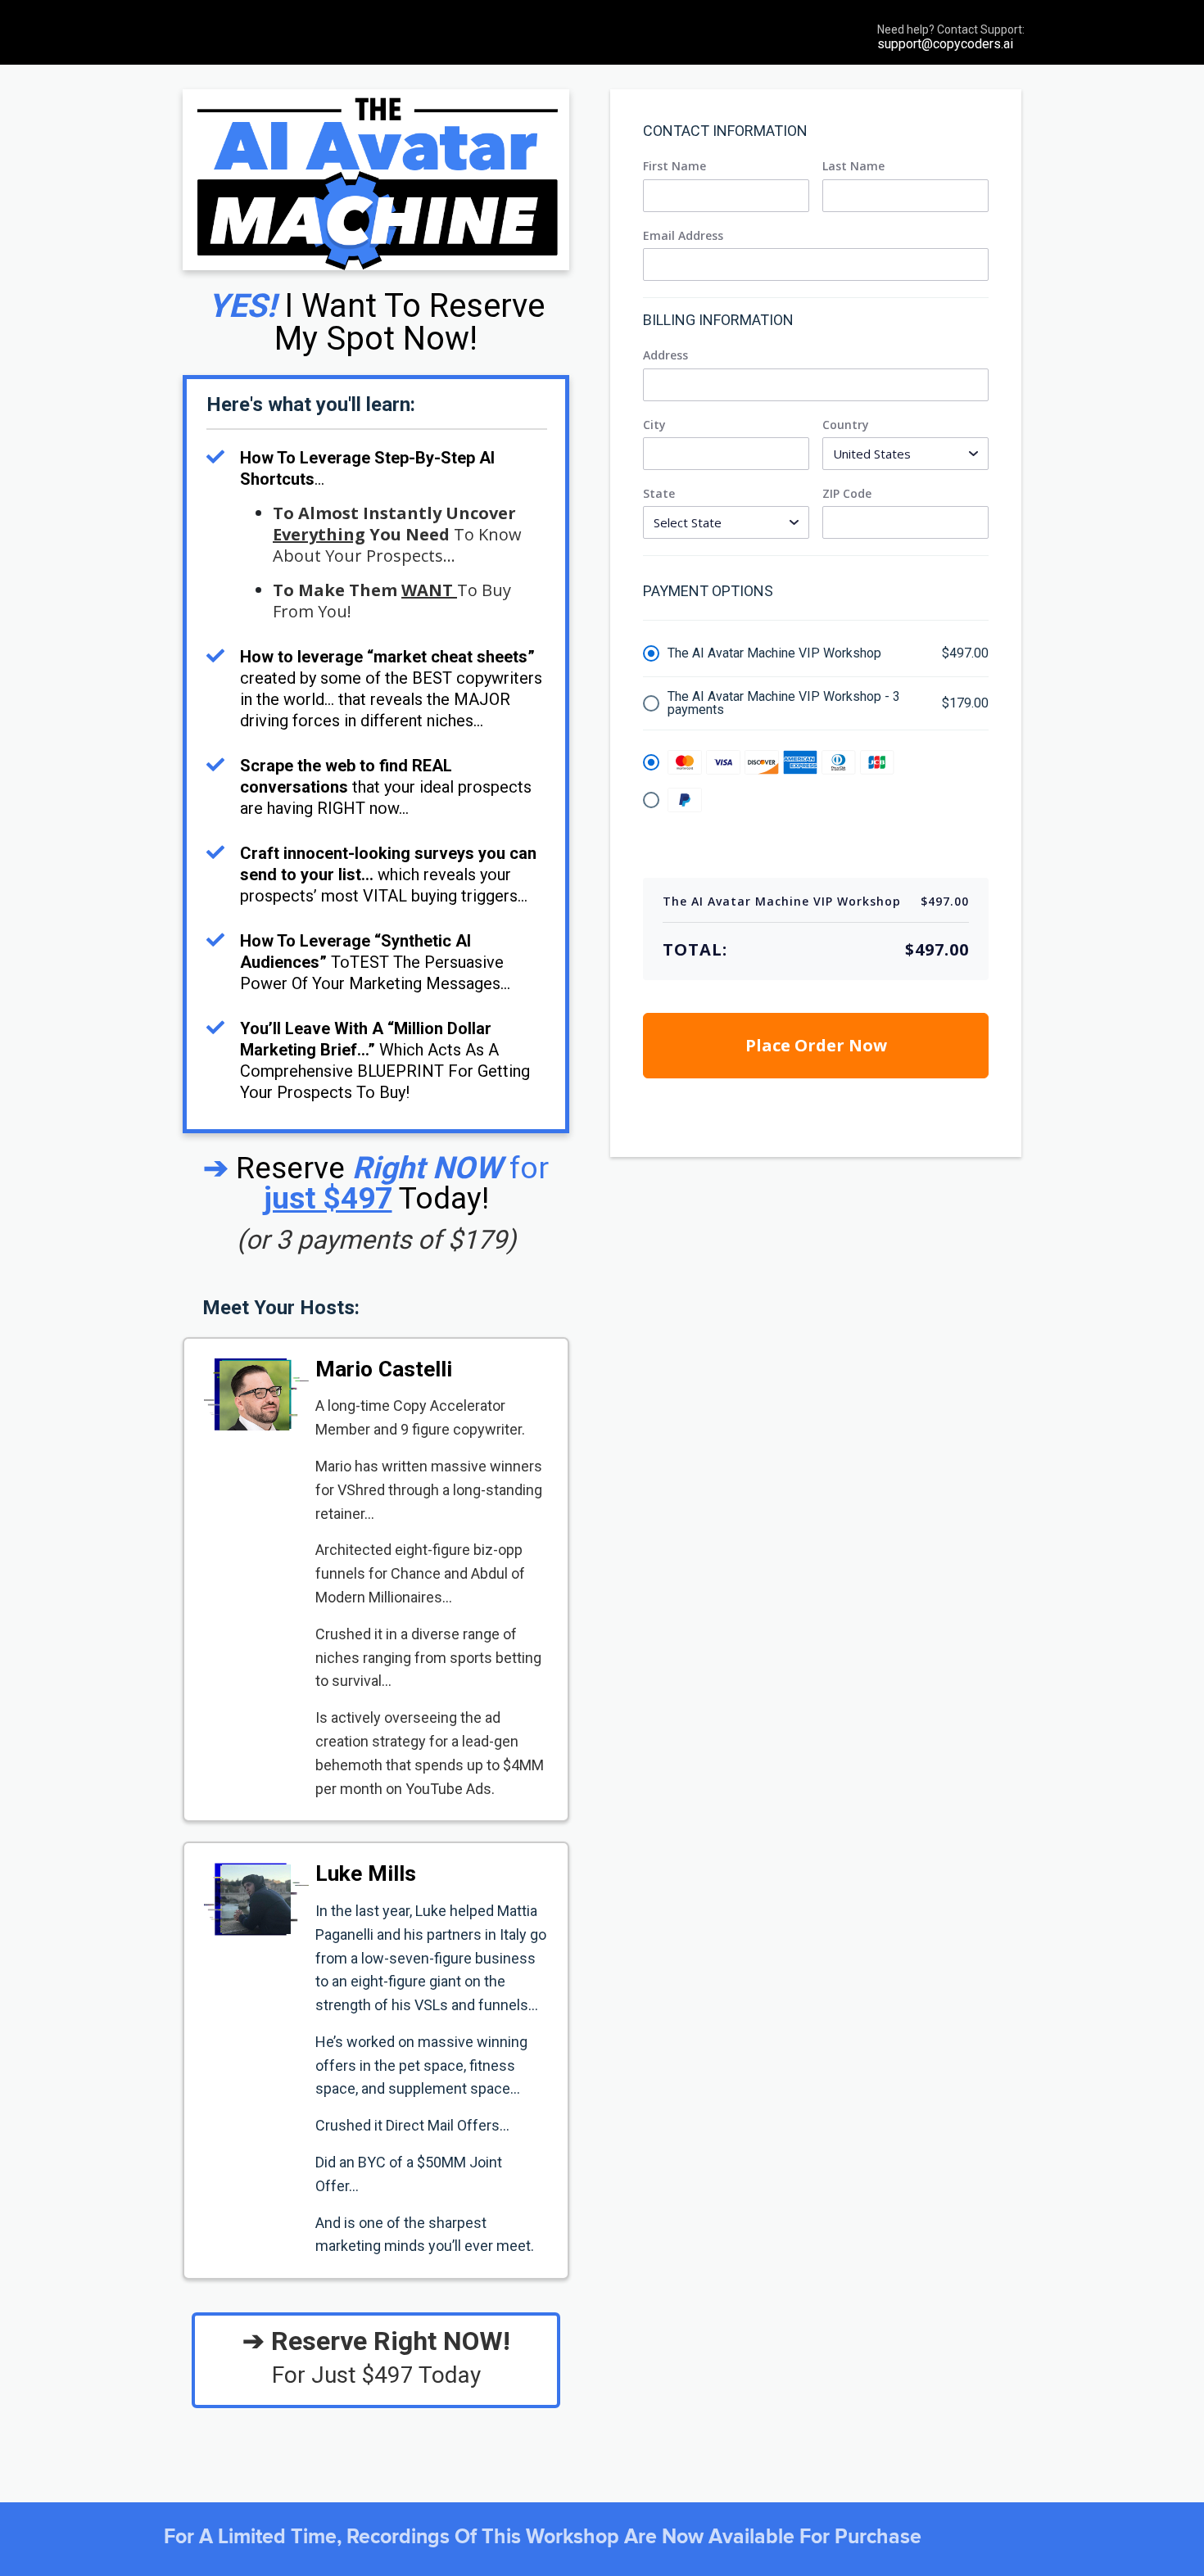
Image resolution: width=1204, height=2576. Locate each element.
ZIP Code (847, 494)
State (659, 494)
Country (846, 425)
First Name (674, 166)
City (654, 425)
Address (665, 355)
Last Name (853, 166)
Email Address (683, 236)
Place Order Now (816, 1045)
